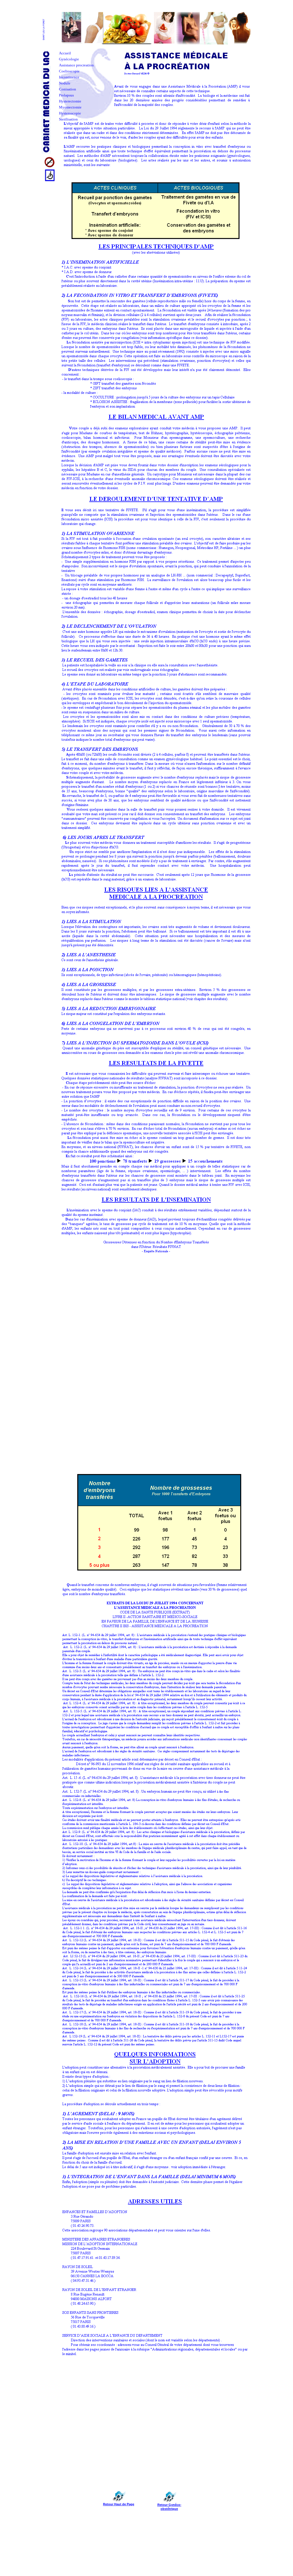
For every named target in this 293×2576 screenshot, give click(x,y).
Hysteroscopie (70, 113)
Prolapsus (66, 95)
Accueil (65, 53)
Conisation (68, 89)
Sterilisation (68, 119)
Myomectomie (70, 107)
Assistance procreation (76, 65)
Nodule (65, 83)
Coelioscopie (69, 71)
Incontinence (69, 77)
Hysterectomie (70, 101)
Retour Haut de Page (119, 2504)
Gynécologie (69, 59)
